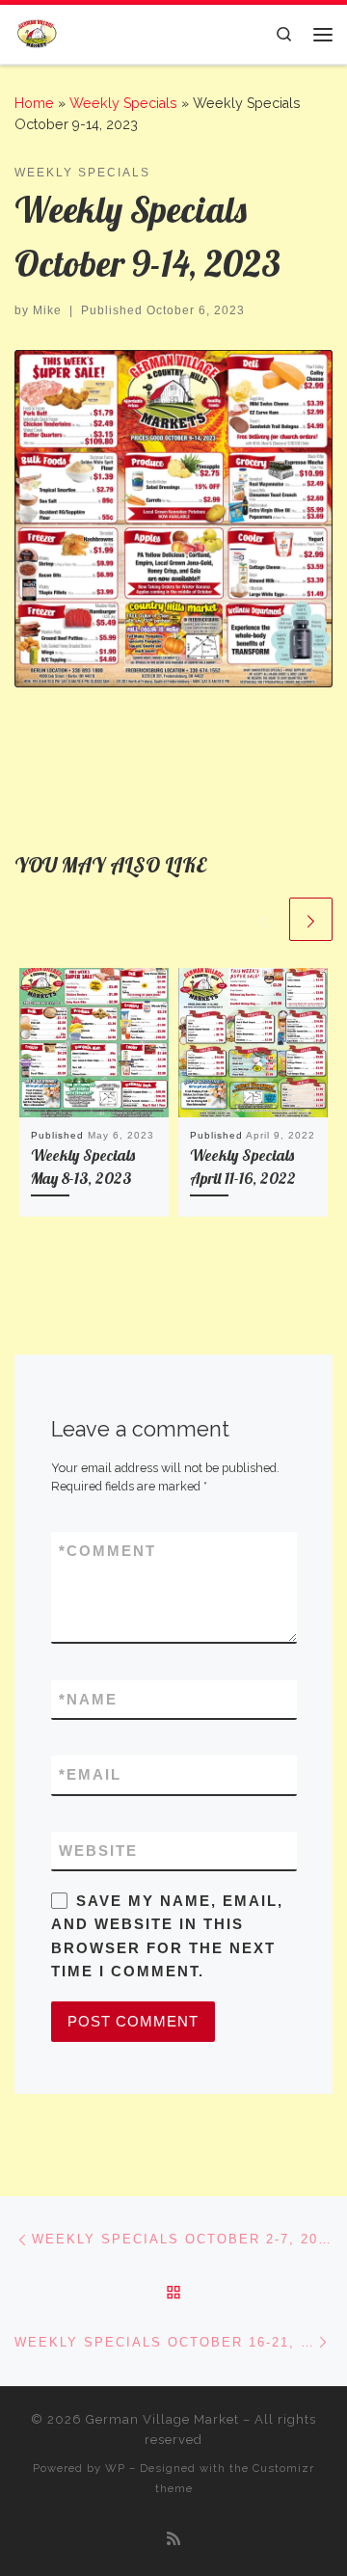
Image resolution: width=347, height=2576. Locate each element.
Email (90, 1774)
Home (34, 103)
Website (98, 1851)
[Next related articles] (311, 919)
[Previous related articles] (264, 919)
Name (88, 1699)
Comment (107, 1551)
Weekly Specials (123, 103)
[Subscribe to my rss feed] (173, 2539)
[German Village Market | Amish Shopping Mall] (37, 32)
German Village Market (162, 2419)
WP (115, 2468)
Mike (47, 310)
